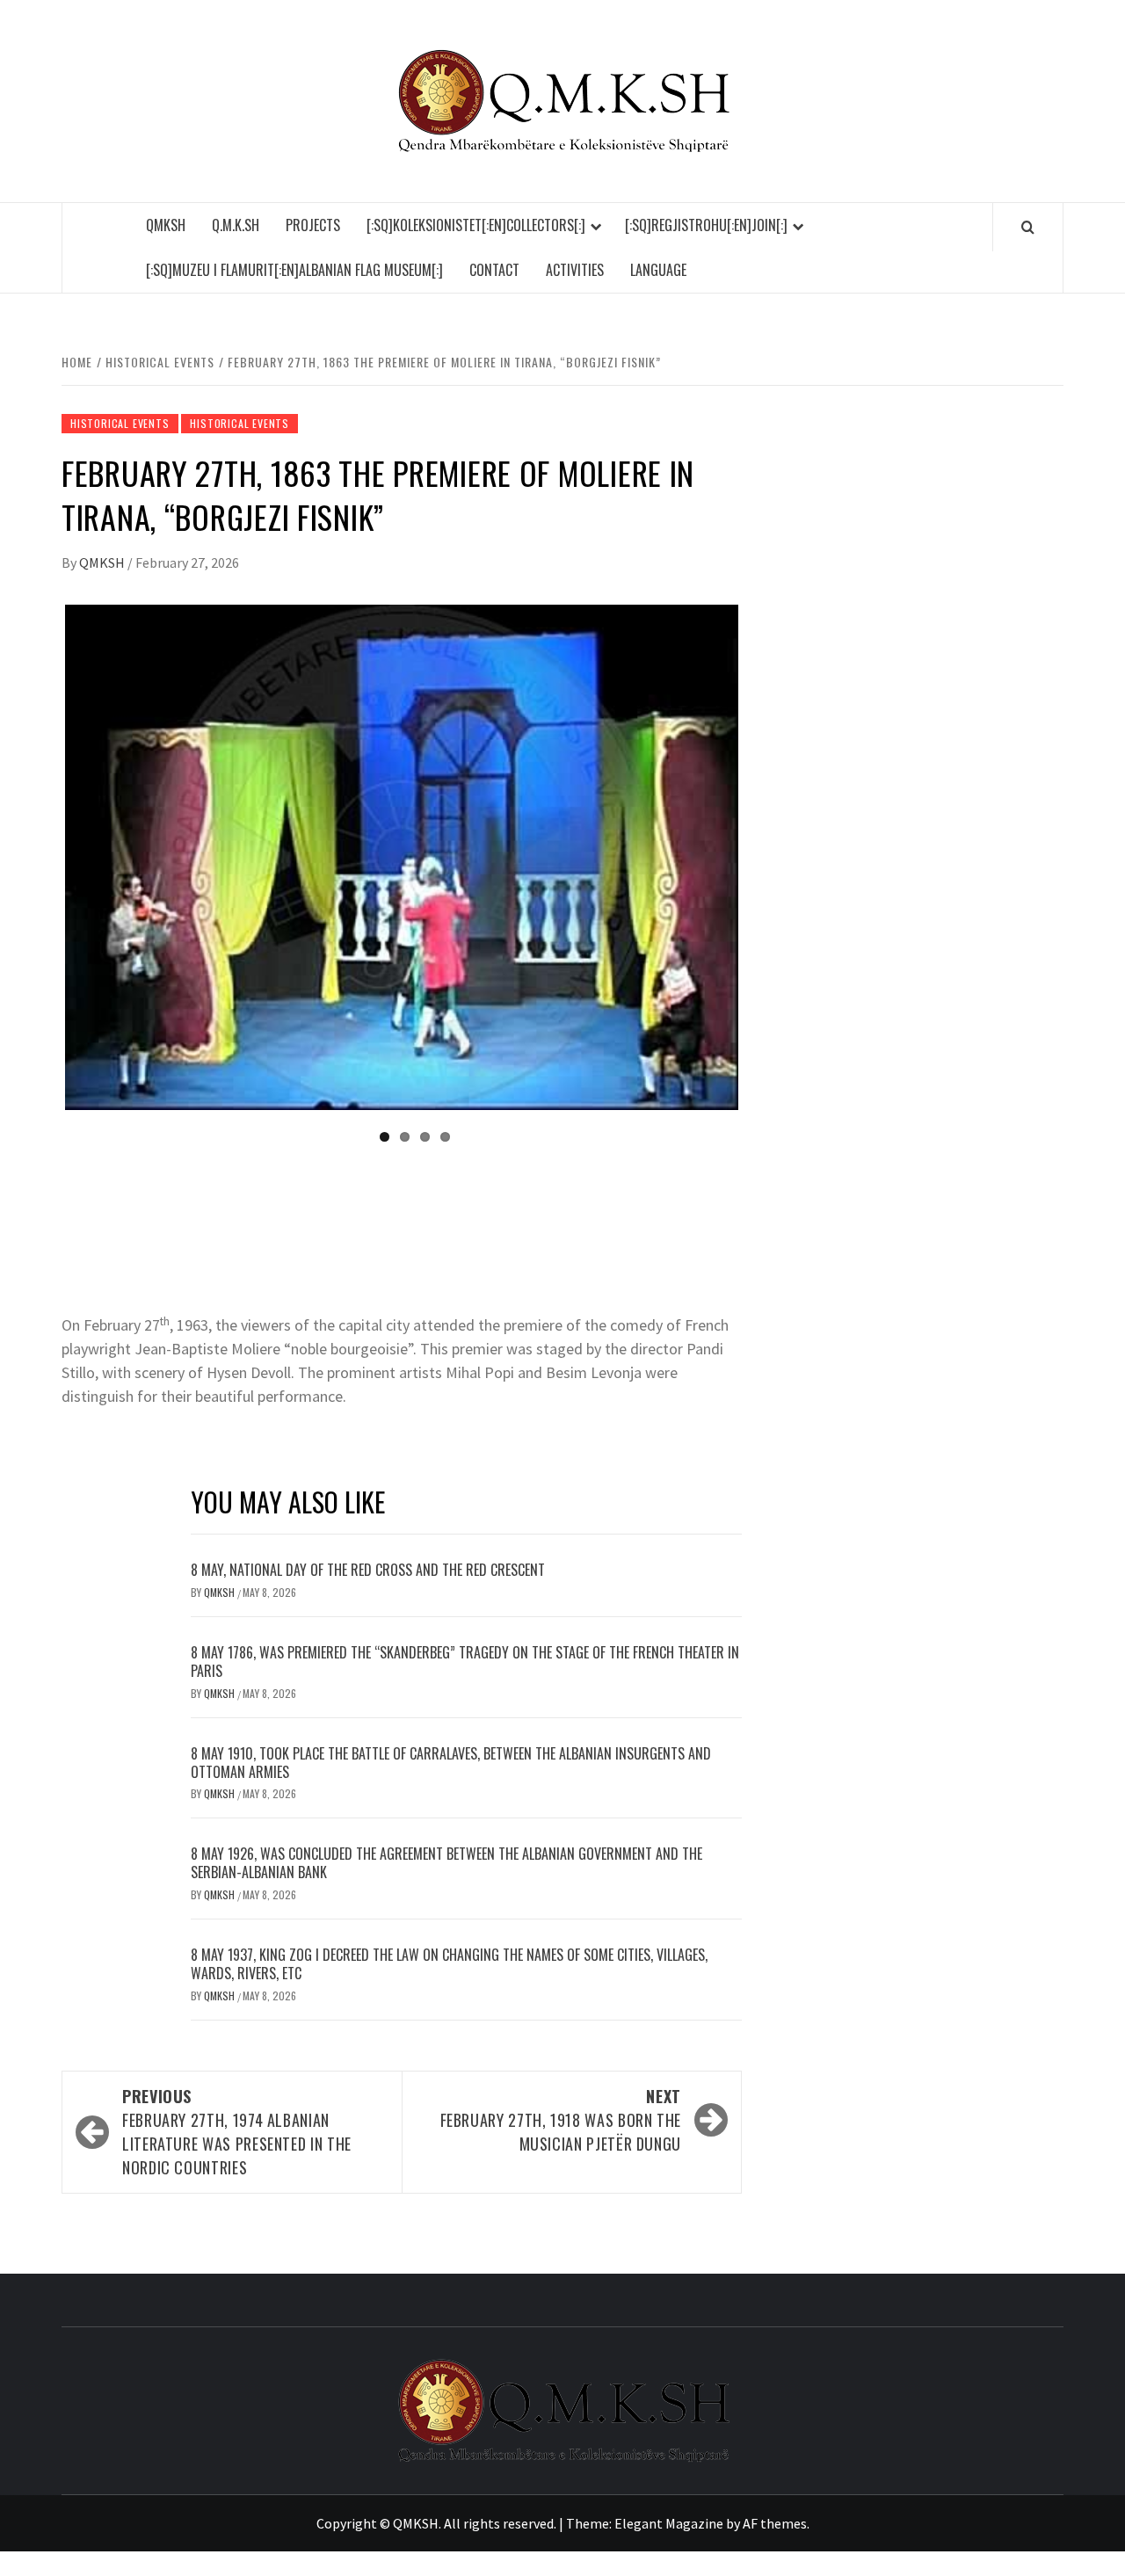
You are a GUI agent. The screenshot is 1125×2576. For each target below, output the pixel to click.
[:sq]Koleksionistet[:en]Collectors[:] (476, 225)
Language (658, 270)
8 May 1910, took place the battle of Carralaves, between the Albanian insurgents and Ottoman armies (451, 1763)
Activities (575, 270)
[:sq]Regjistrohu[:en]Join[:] (706, 225)
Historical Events (120, 423)
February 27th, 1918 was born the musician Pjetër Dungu (561, 2120)
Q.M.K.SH (236, 225)
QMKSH (166, 225)
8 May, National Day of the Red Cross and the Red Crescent (368, 1570)
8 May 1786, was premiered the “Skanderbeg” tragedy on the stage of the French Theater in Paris (465, 1662)
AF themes (775, 2523)
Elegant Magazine (669, 2523)
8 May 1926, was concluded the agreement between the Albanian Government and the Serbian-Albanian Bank (446, 1863)
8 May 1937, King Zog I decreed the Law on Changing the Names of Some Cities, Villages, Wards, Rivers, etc (449, 1964)
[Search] (1028, 227)
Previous (39, 858)
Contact (494, 270)
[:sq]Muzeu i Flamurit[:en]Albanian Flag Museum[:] (294, 270)
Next (765, 858)
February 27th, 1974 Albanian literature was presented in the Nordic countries (237, 2132)
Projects (313, 225)
